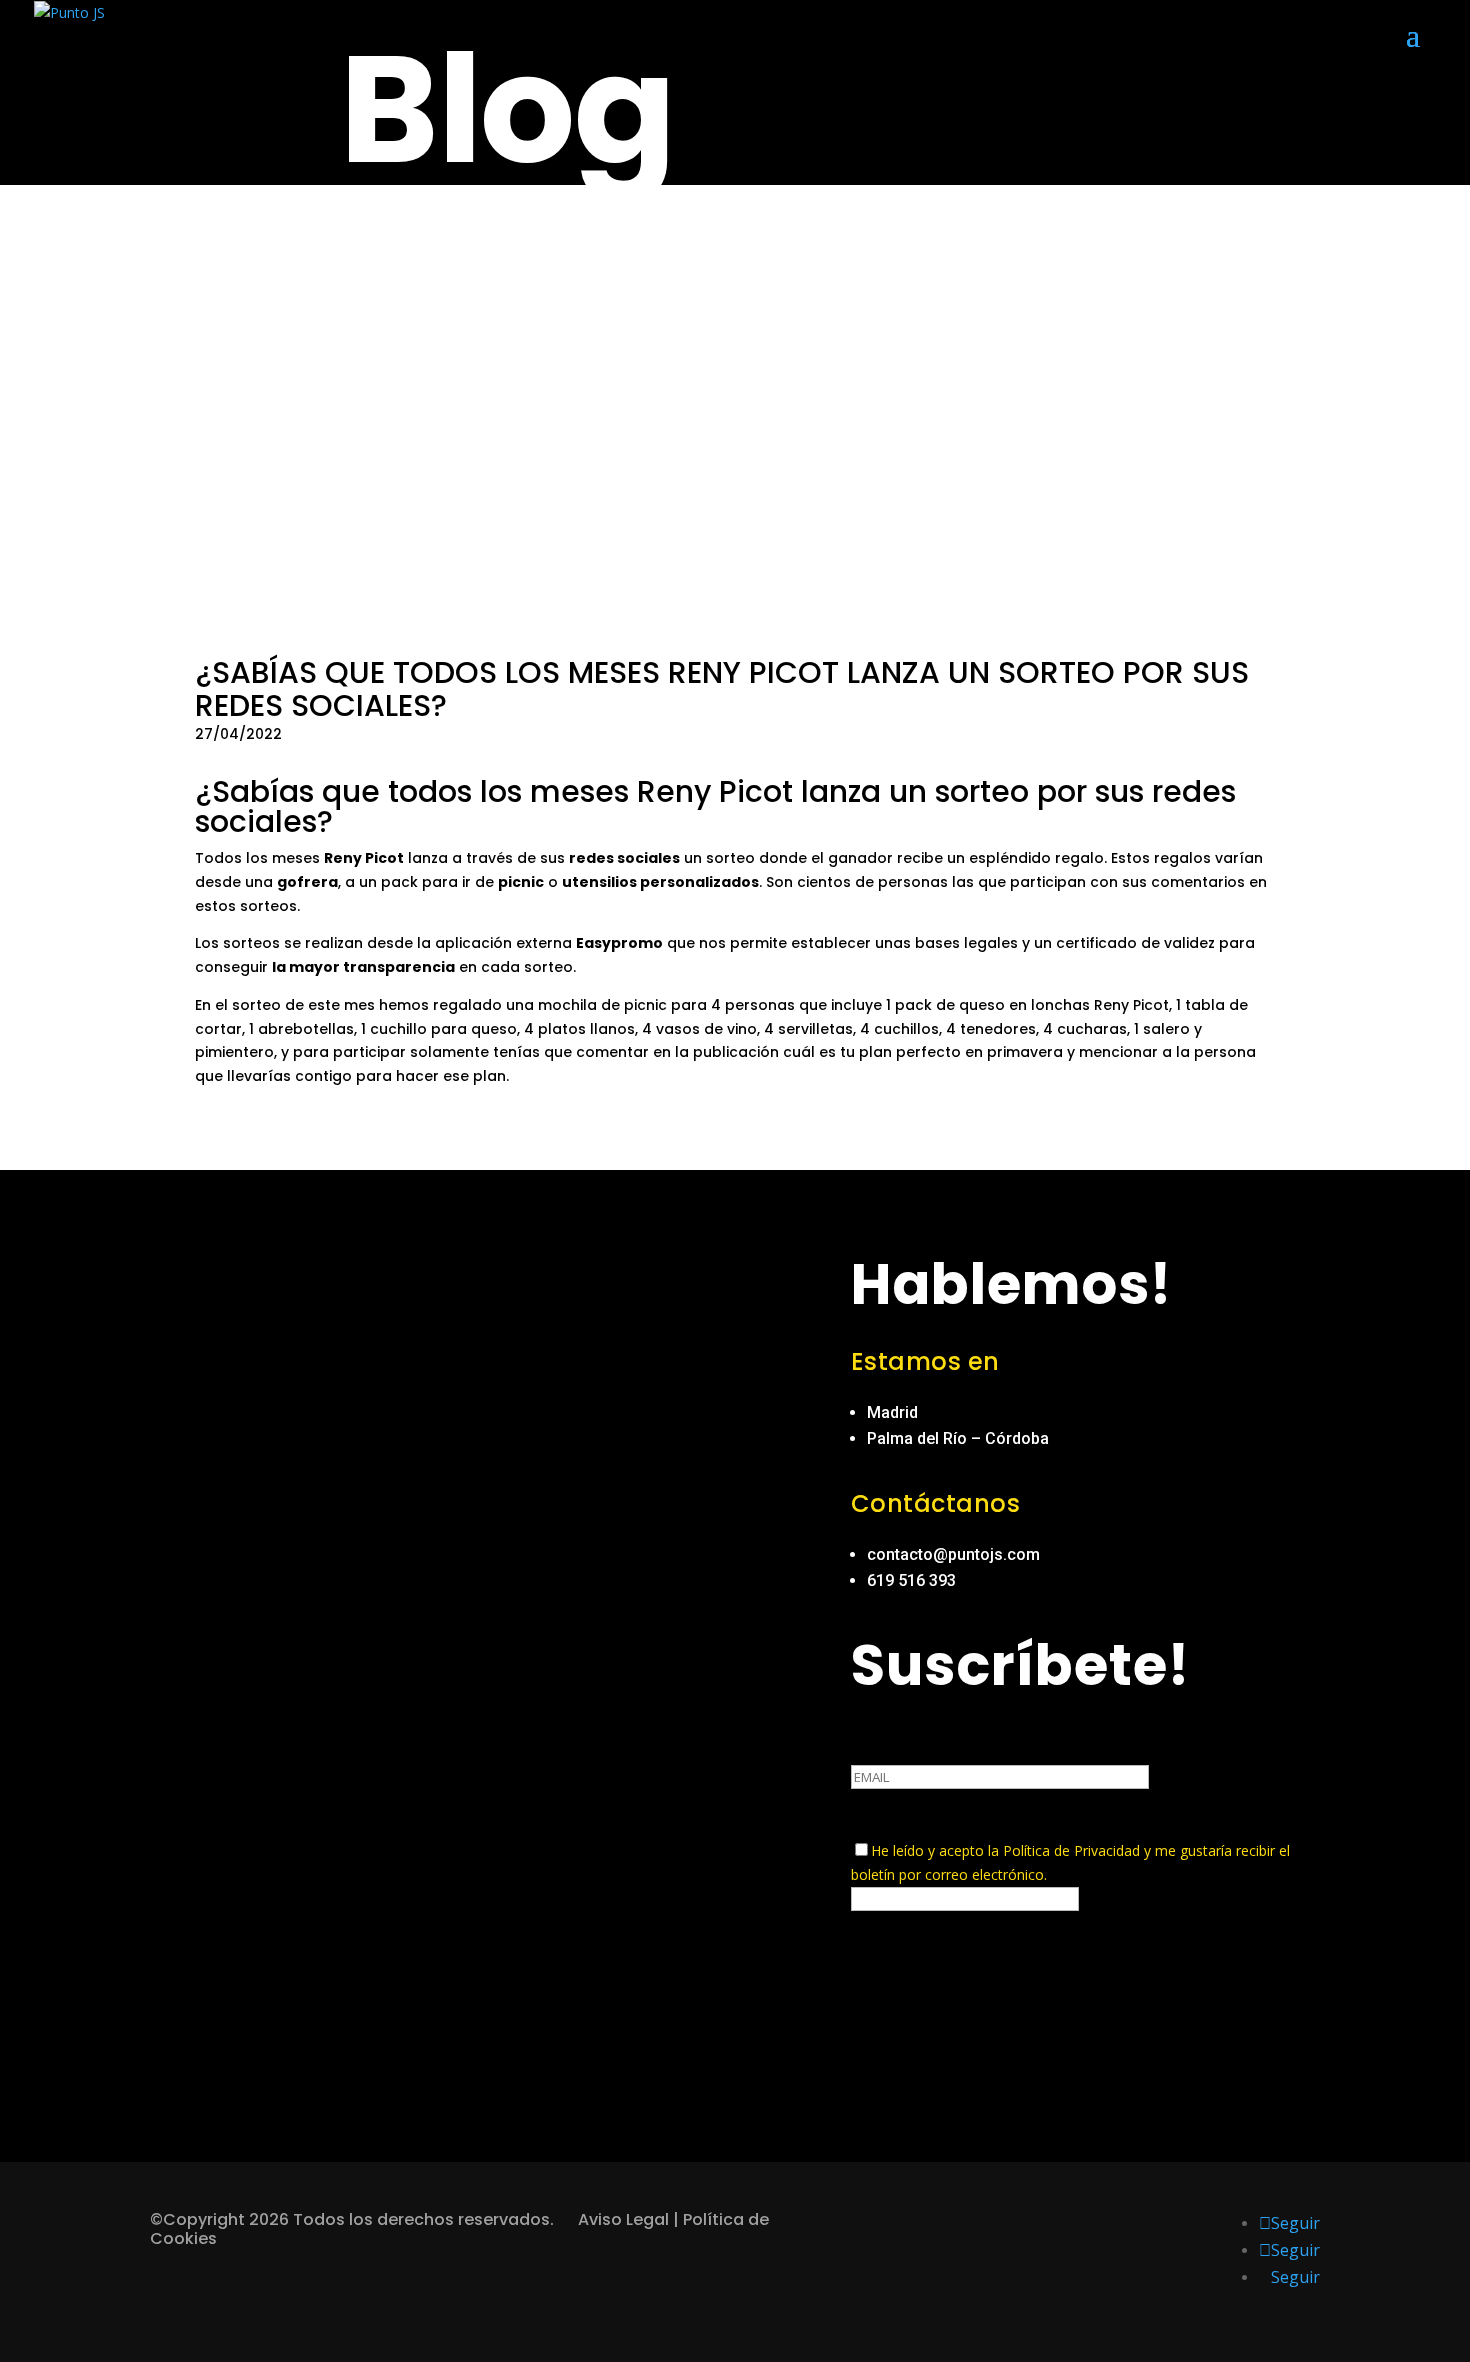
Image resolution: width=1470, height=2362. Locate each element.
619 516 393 (911, 1580)
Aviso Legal (623, 2219)
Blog (507, 109)
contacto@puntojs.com (953, 1554)
